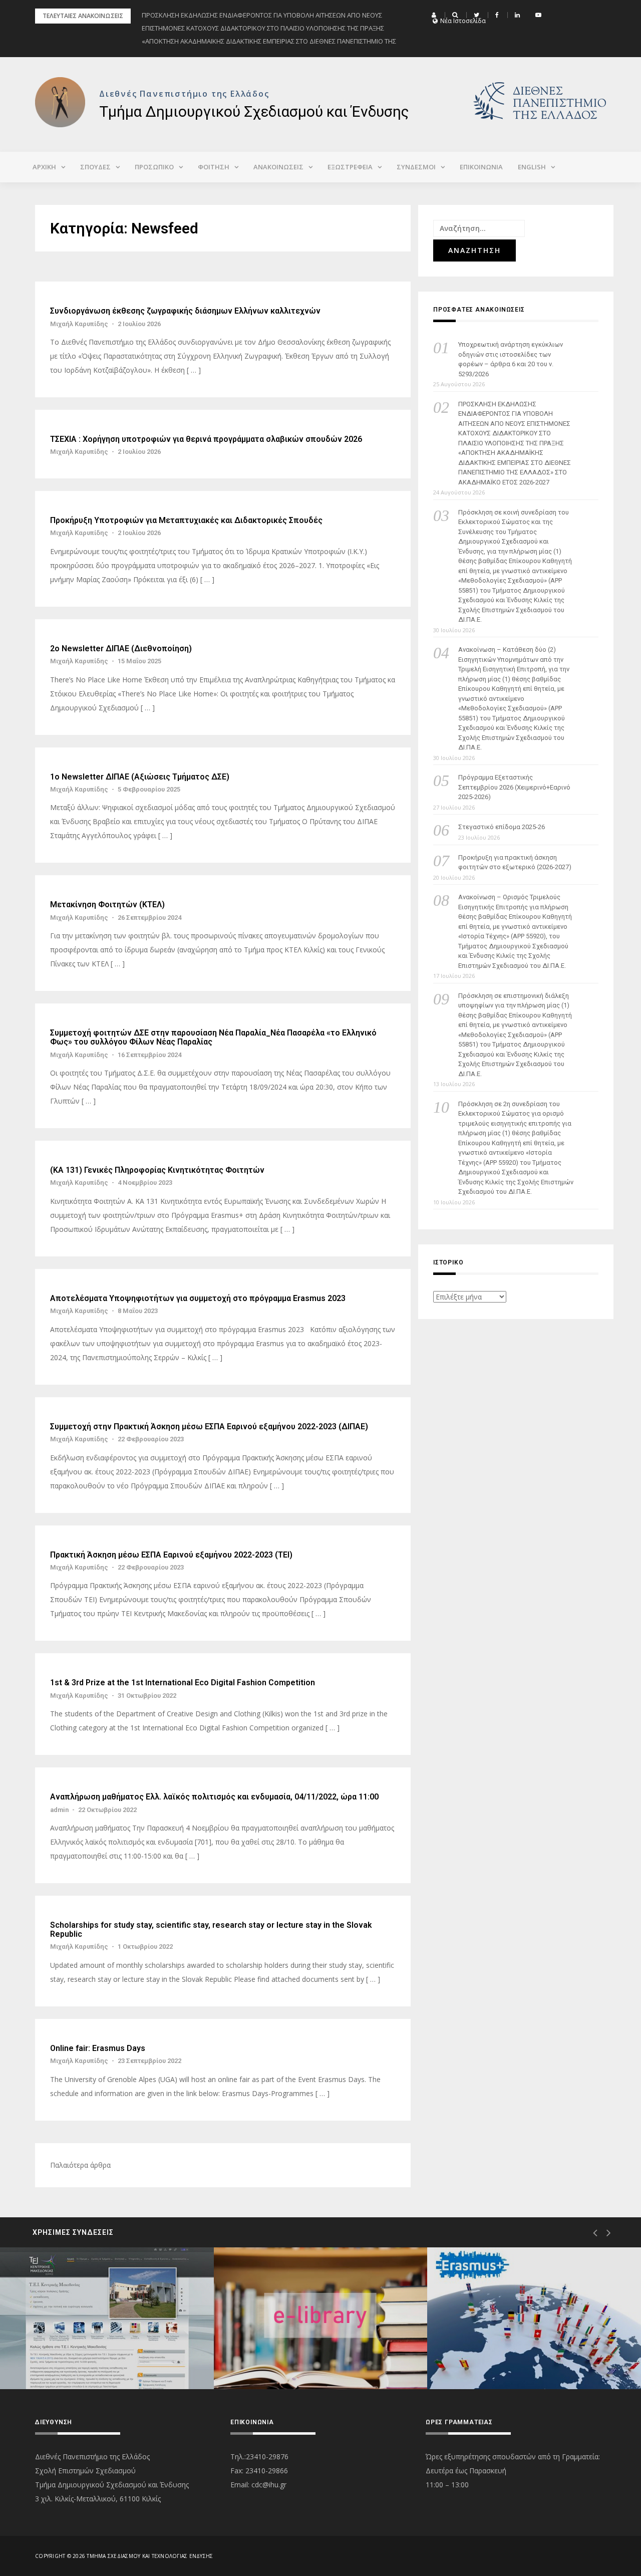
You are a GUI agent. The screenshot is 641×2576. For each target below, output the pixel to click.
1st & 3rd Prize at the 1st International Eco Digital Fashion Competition (183, 1683)
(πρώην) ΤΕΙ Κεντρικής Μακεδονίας (99, 2353)
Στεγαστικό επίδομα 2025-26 (502, 827)
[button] (435, 15)
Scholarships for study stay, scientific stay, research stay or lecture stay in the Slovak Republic (211, 1929)
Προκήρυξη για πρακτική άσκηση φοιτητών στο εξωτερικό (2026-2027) (515, 862)
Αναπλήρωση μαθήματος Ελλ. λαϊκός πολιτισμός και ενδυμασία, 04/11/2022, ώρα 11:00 (214, 1797)
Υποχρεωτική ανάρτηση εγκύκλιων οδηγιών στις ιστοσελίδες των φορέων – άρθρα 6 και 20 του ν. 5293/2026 (511, 359)
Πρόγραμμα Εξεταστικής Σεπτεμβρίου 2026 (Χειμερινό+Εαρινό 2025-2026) (514, 787)
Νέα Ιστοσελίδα (463, 21)
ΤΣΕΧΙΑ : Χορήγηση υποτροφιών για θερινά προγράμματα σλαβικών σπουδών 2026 (206, 439)
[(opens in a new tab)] (107, 2318)
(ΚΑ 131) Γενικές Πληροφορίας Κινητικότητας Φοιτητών (157, 1170)
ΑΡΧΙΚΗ (44, 167)
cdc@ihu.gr (269, 2485)
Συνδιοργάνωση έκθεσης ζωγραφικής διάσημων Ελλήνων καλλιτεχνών (185, 311)
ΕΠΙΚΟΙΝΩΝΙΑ (481, 167)
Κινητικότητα (490, 2353)
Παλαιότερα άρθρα (80, 2165)
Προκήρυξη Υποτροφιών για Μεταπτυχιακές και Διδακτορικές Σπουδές (186, 521)
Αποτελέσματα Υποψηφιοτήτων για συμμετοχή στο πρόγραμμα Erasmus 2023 (198, 1299)
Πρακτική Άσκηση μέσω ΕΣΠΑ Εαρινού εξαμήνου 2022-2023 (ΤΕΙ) (171, 1555)
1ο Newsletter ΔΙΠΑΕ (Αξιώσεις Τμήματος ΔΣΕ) (140, 777)
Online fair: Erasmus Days (98, 2048)
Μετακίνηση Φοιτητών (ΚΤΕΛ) (107, 905)
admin (59, 1810)
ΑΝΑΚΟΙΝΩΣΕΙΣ (278, 167)
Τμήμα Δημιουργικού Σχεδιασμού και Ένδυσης (254, 111)
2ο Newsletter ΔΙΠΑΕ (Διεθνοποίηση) (121, 649)
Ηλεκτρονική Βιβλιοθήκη (296, 2353)
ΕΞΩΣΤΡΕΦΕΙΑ (350, 167)
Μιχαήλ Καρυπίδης (79, 324)
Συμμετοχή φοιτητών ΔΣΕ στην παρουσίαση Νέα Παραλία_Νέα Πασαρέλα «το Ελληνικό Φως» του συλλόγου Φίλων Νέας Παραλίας (213, 1037)
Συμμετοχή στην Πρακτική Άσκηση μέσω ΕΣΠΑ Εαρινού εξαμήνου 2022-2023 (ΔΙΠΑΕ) (209, 1427)
